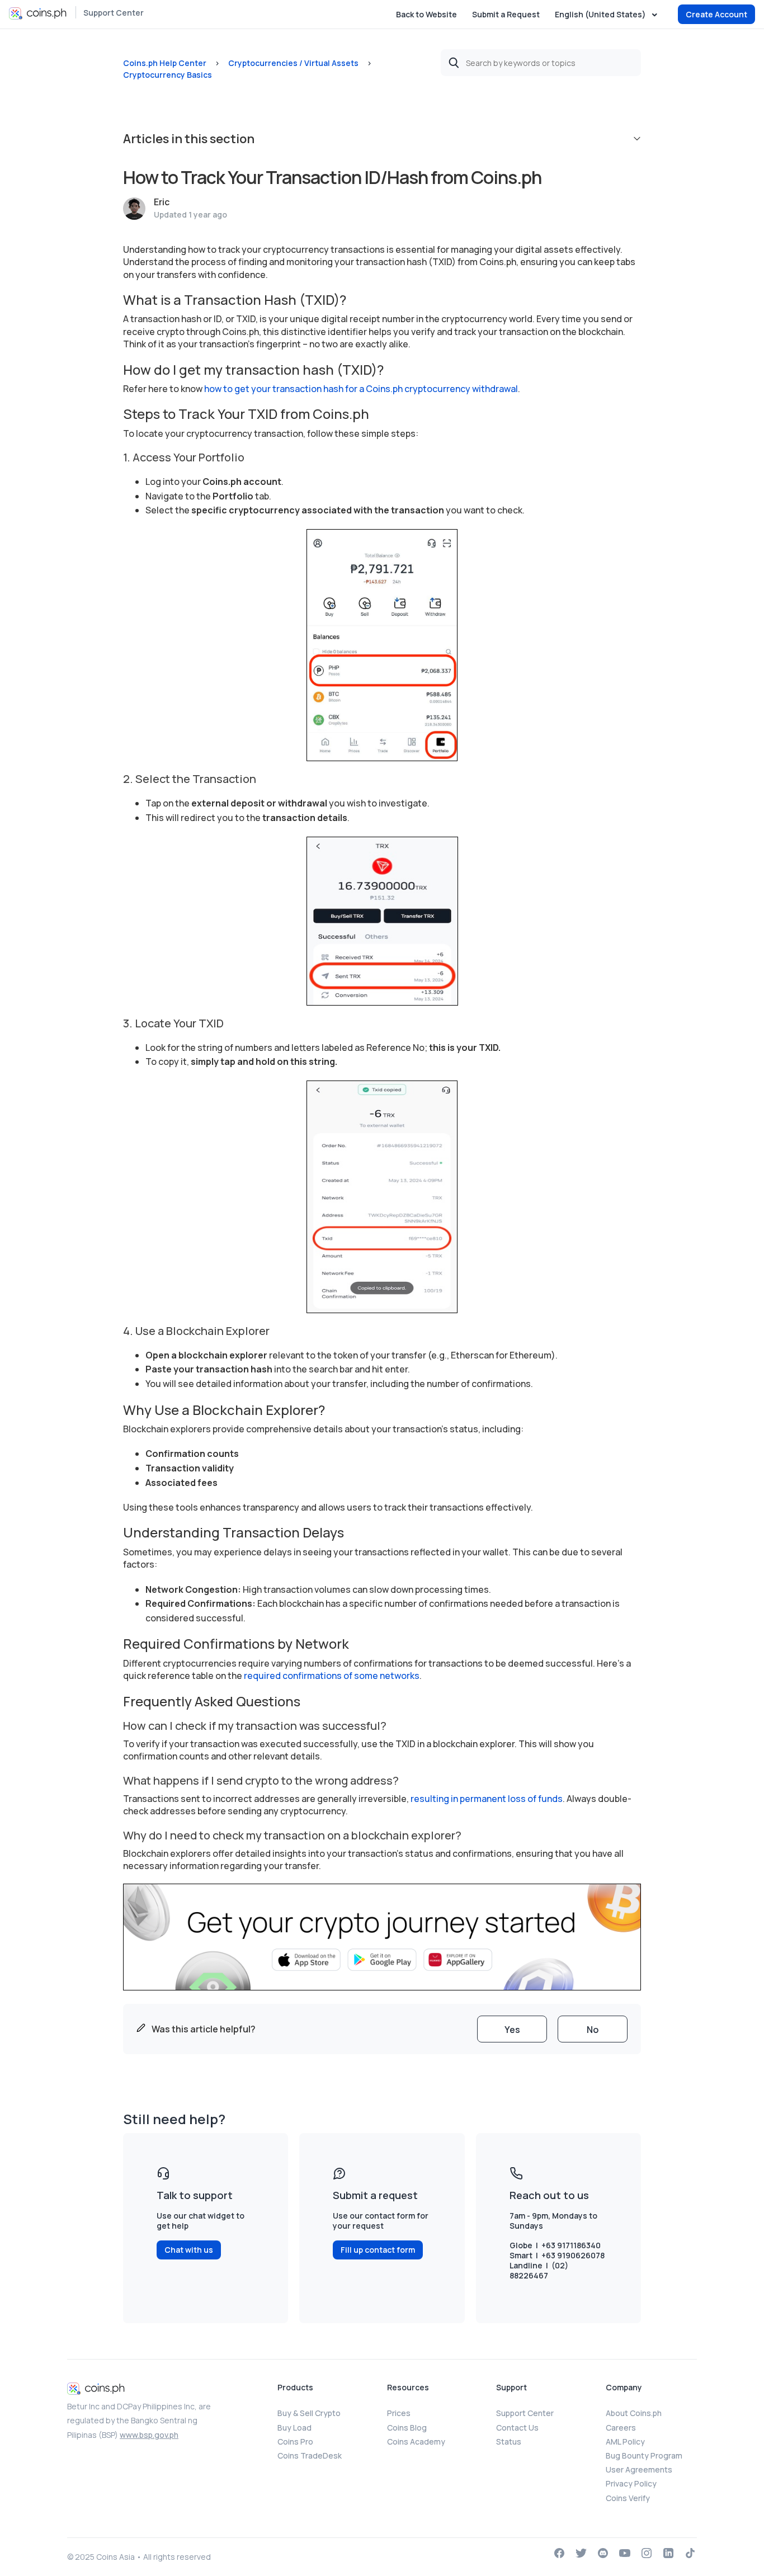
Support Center (114, 13)
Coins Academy (416, 2441)
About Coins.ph (634, 2413)
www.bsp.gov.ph (149, 2435)
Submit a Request (506, 14)
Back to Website (426, 14)
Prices (399, 2413)
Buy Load (294, 2428)
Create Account (716, 14)
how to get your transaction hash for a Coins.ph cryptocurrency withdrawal (361, 389)
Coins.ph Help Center (165, 63)
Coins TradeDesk (310, 2455)
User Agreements (639, 2469)
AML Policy (625, 2441)
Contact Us (517, 2428)
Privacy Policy (631, 2483)
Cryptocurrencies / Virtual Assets (293, 63)
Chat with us (189, 2250)
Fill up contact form (378, 2250)
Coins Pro (295, 2441)
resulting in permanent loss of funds (486, 1799)
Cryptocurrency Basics (168, 75)
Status (509, 2441)
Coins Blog (407, 2428)
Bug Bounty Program (644, 2455)
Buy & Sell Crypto (309, 2413)
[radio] (512, 2029)
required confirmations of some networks (332, 1676)
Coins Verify (628, 2498)
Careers (621, 2428)
